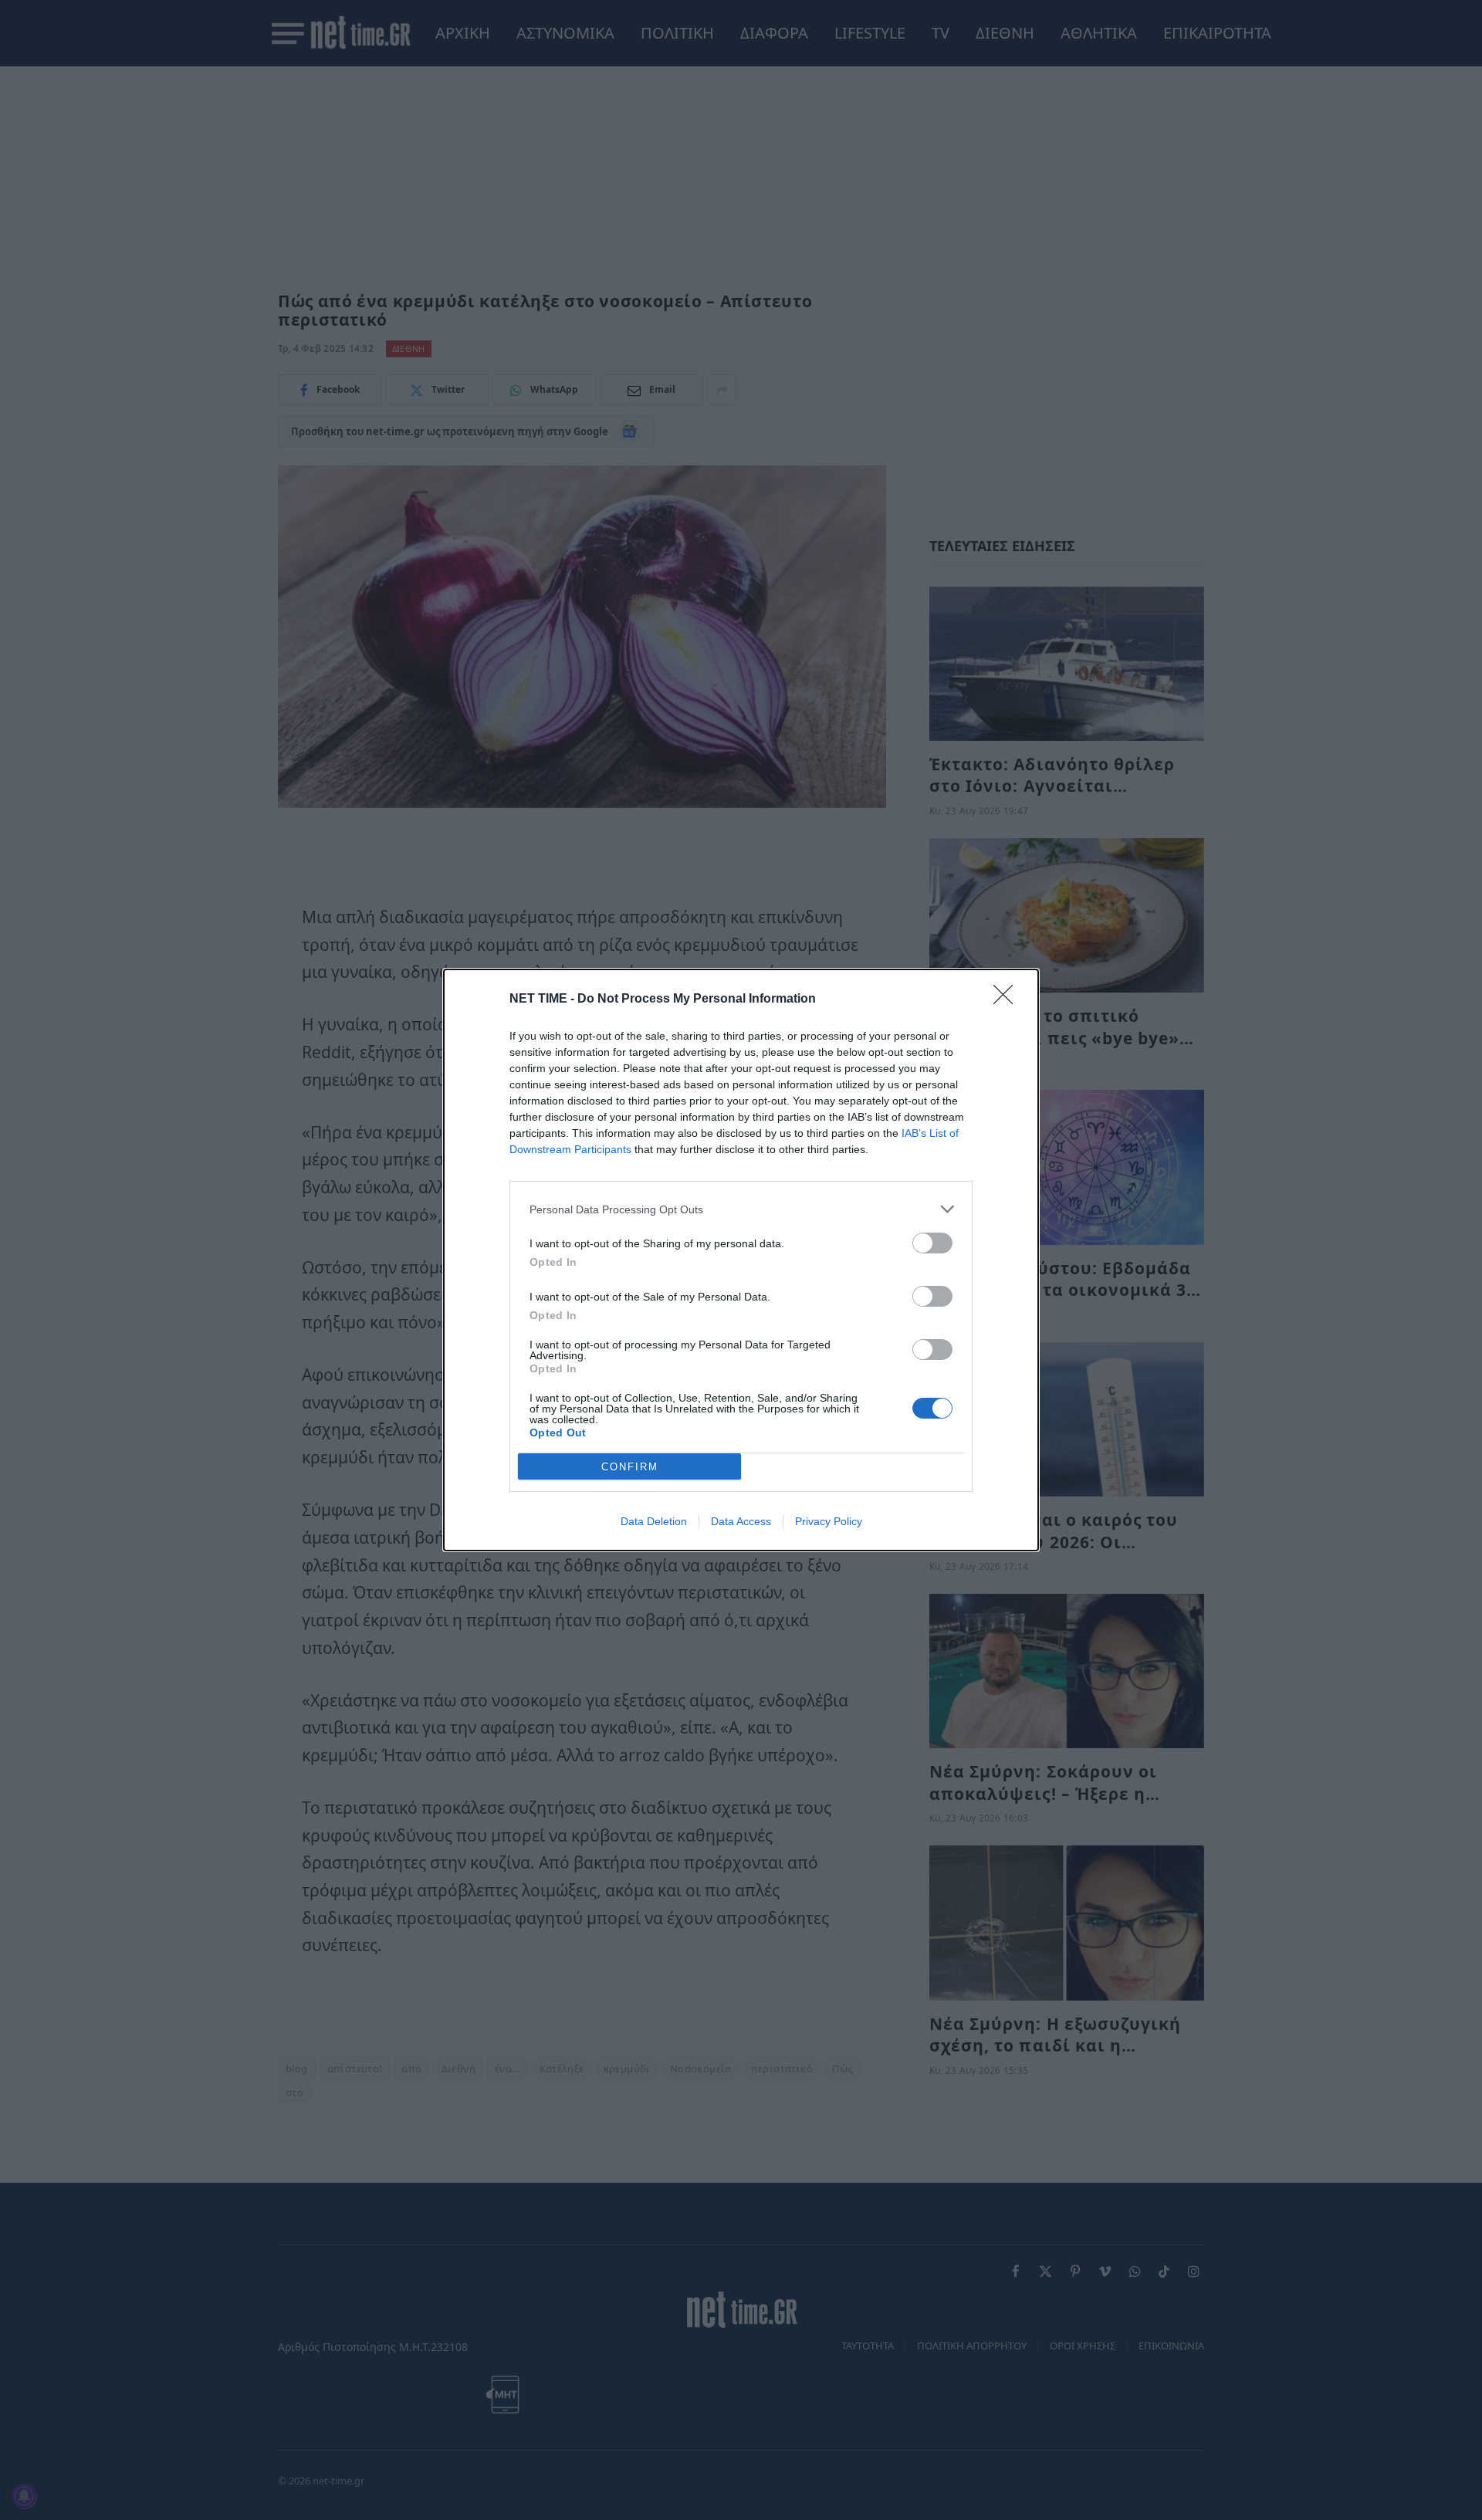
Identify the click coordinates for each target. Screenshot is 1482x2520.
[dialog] (741, 1260)
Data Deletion (654, 1521)
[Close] (1008, 1000)
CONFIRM (630, 1467)
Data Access (741, 1521)
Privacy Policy (829, 1521)
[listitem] (741, 1209)
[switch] (932, 1243)
